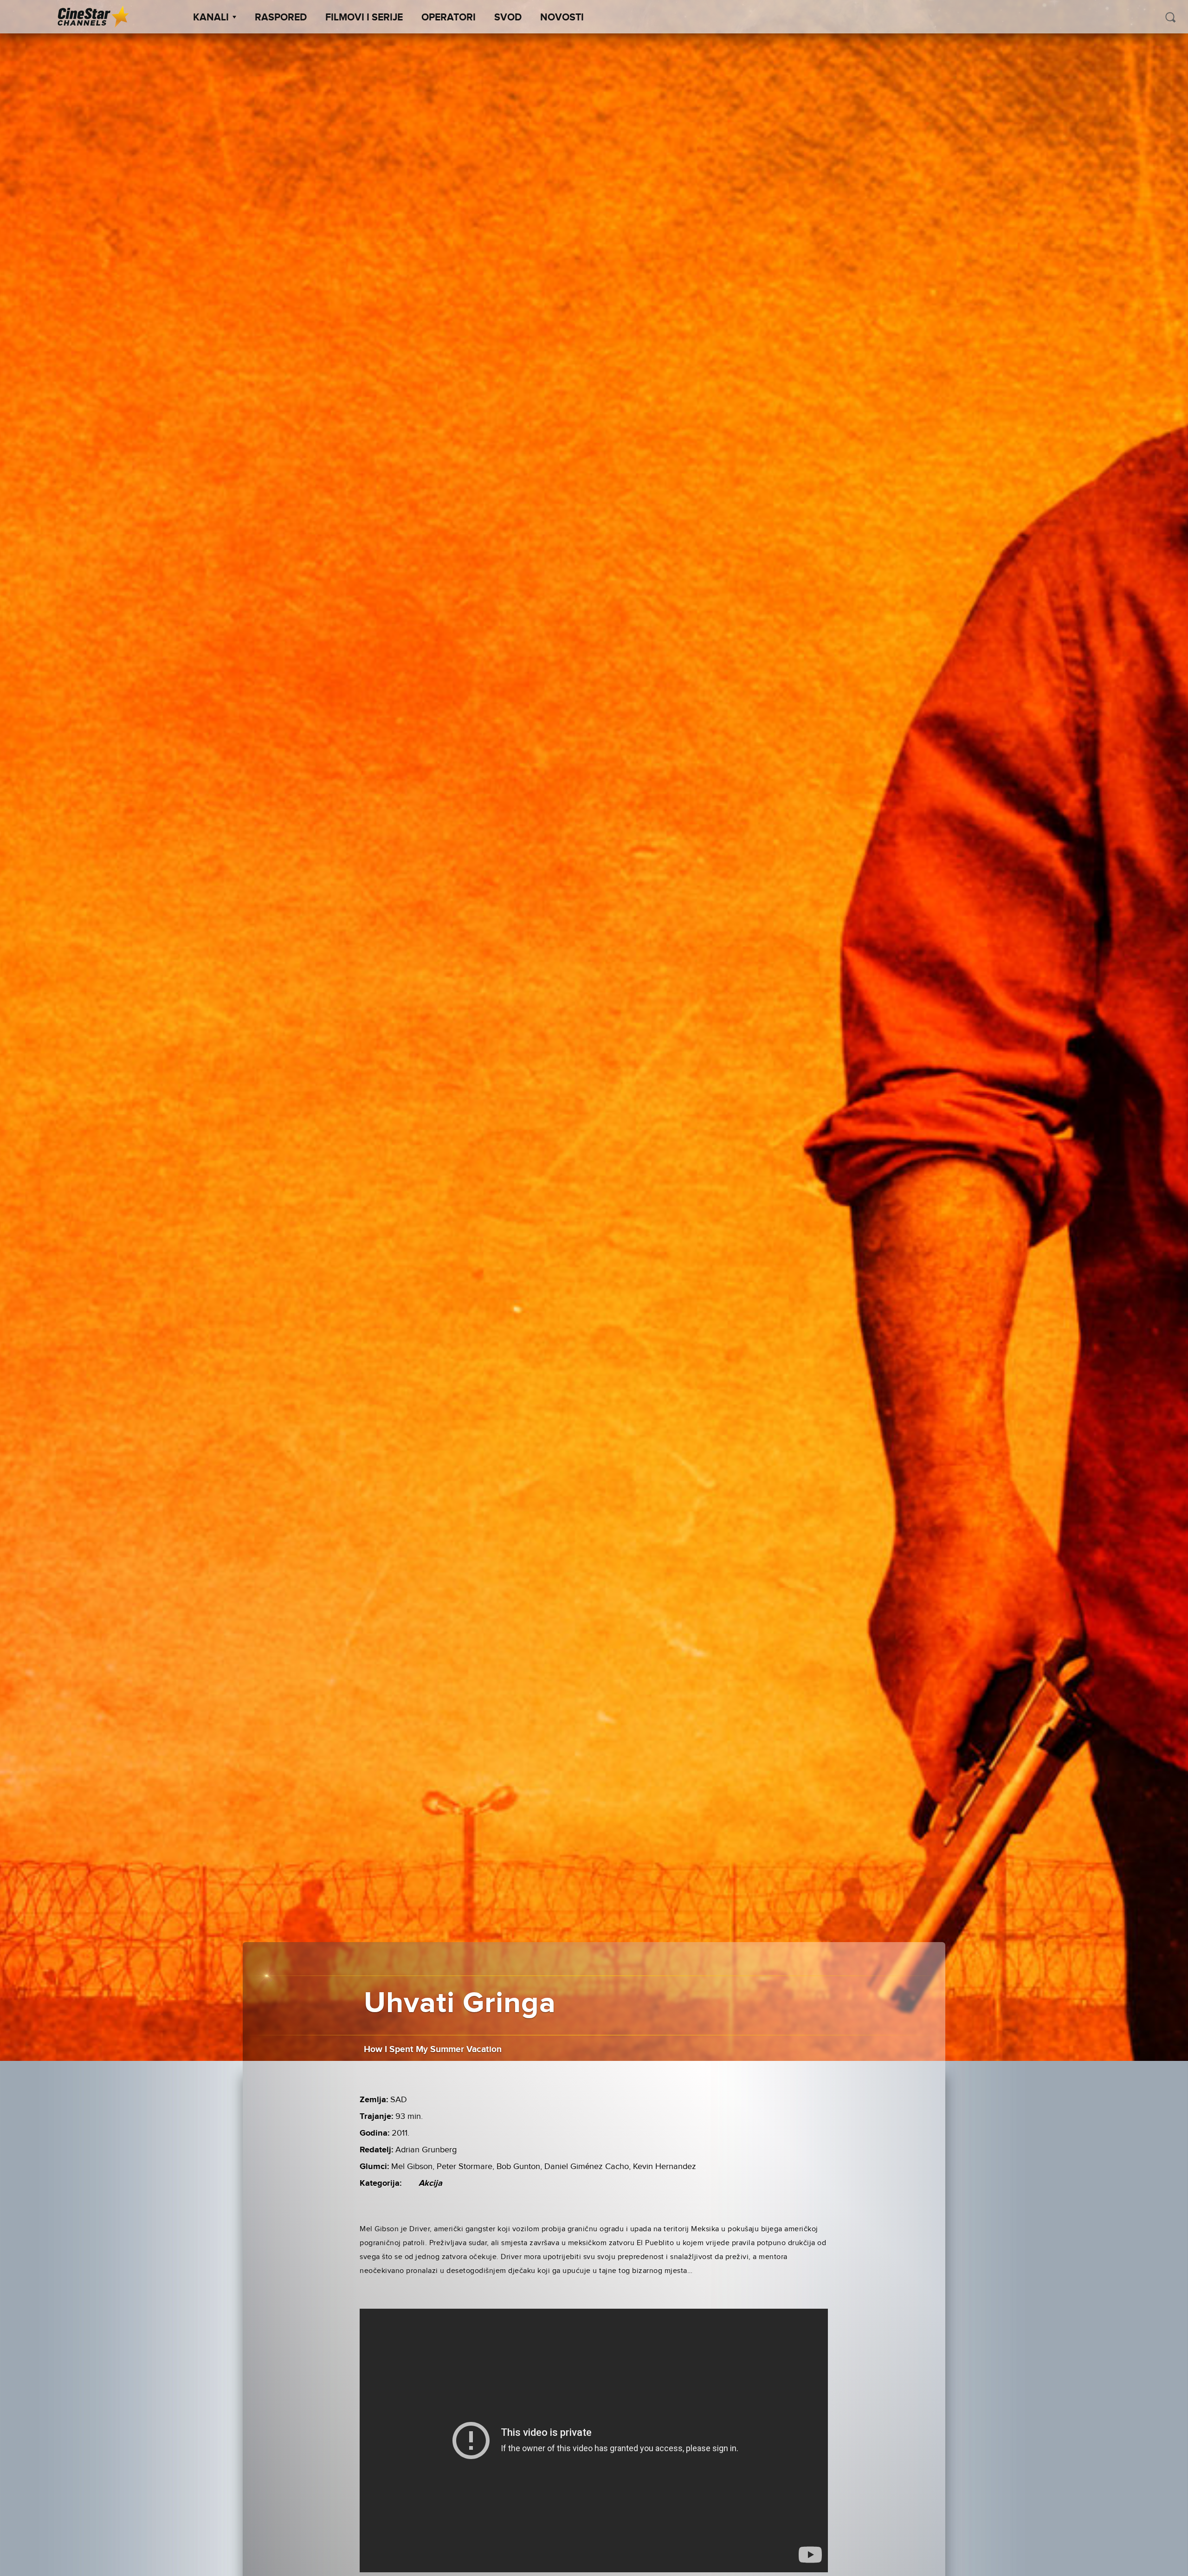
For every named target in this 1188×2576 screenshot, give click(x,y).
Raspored (281, 18)
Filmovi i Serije (364, 18)
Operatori (449, 18)
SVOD (508, 18)
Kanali (211, 18)
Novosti (562, 18)
